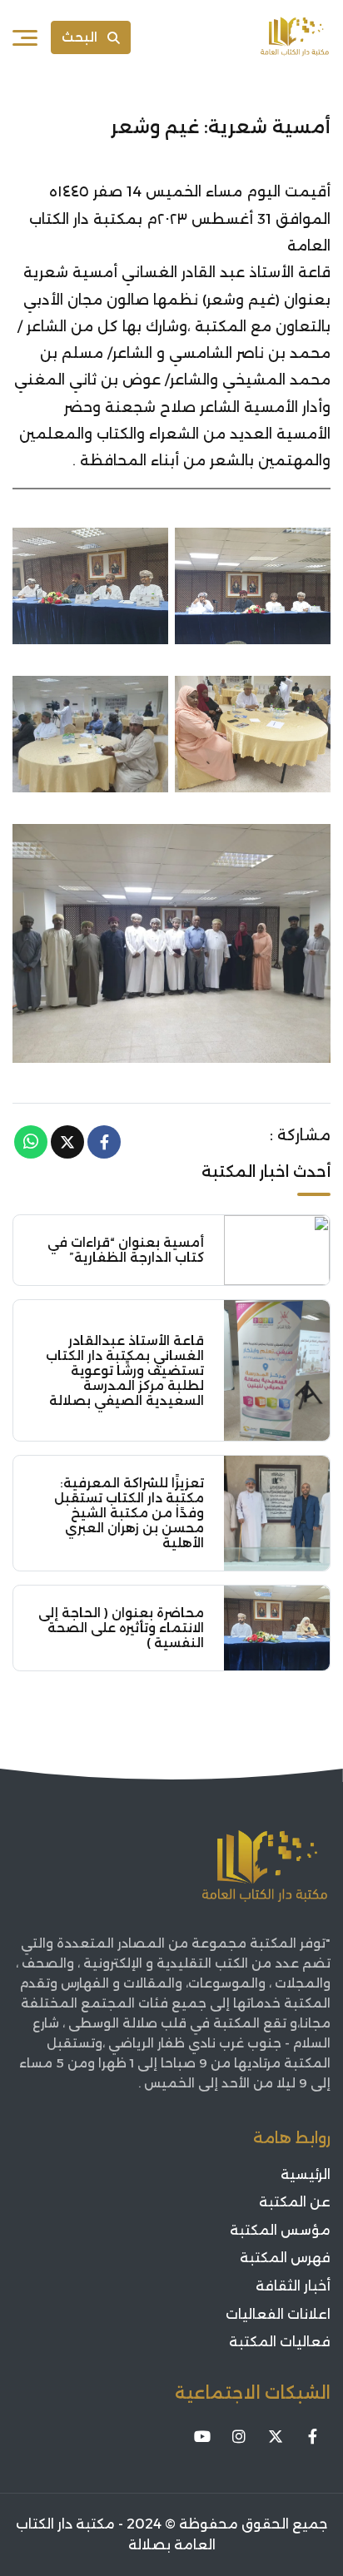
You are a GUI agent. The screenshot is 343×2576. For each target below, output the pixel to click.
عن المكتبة (295, 2202)
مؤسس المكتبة (280, 2230)
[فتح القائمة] (25, 37)
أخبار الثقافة (293, 2286)
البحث (80, 37)
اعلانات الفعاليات (278, 2314)
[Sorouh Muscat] (295, 37)
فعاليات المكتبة (280, 2342)
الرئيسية (306, 2174)
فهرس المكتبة (285, 2258)
